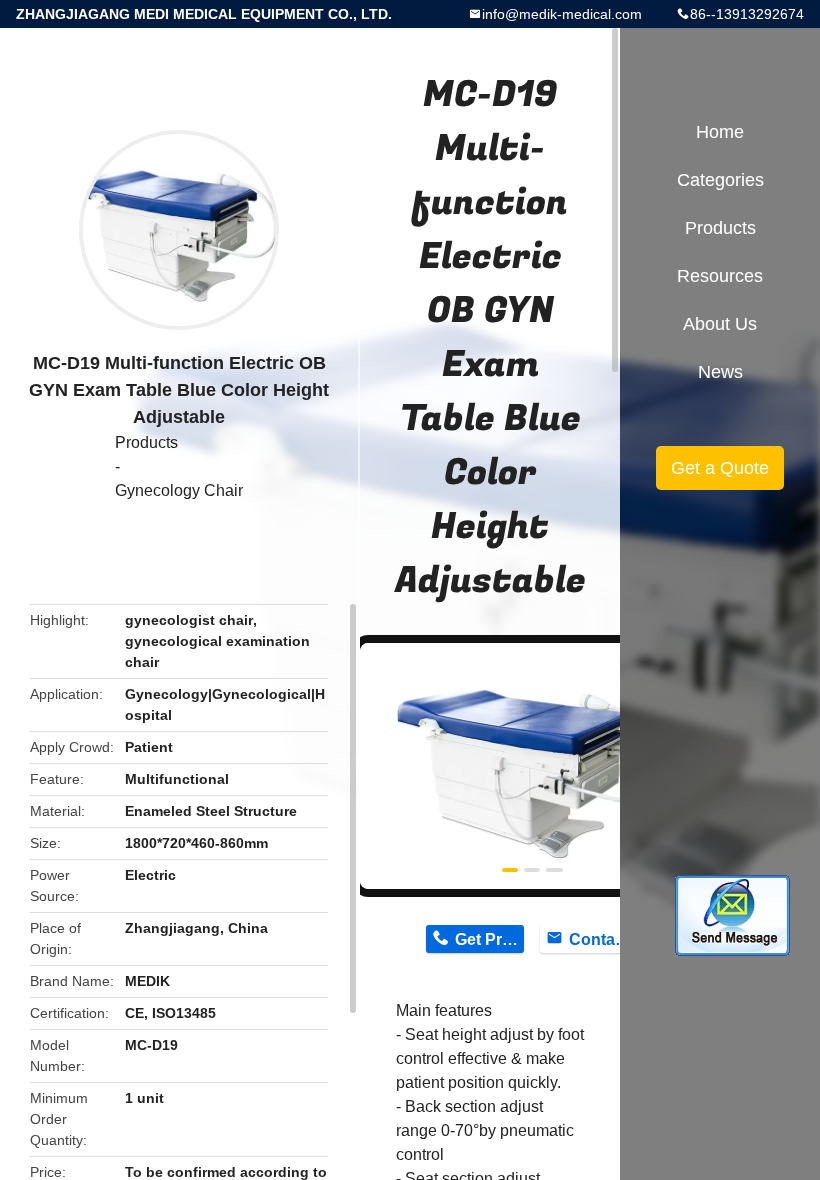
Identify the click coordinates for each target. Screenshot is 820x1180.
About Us (720, 324)
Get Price (489, 939)
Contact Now (603, 939)
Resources (720, 276)
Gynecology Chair (179, 490)
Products (146, 442)
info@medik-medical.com (562, 14)
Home (720, 132)
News (720, 372)
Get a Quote (720, 468)
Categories (720, 180)
